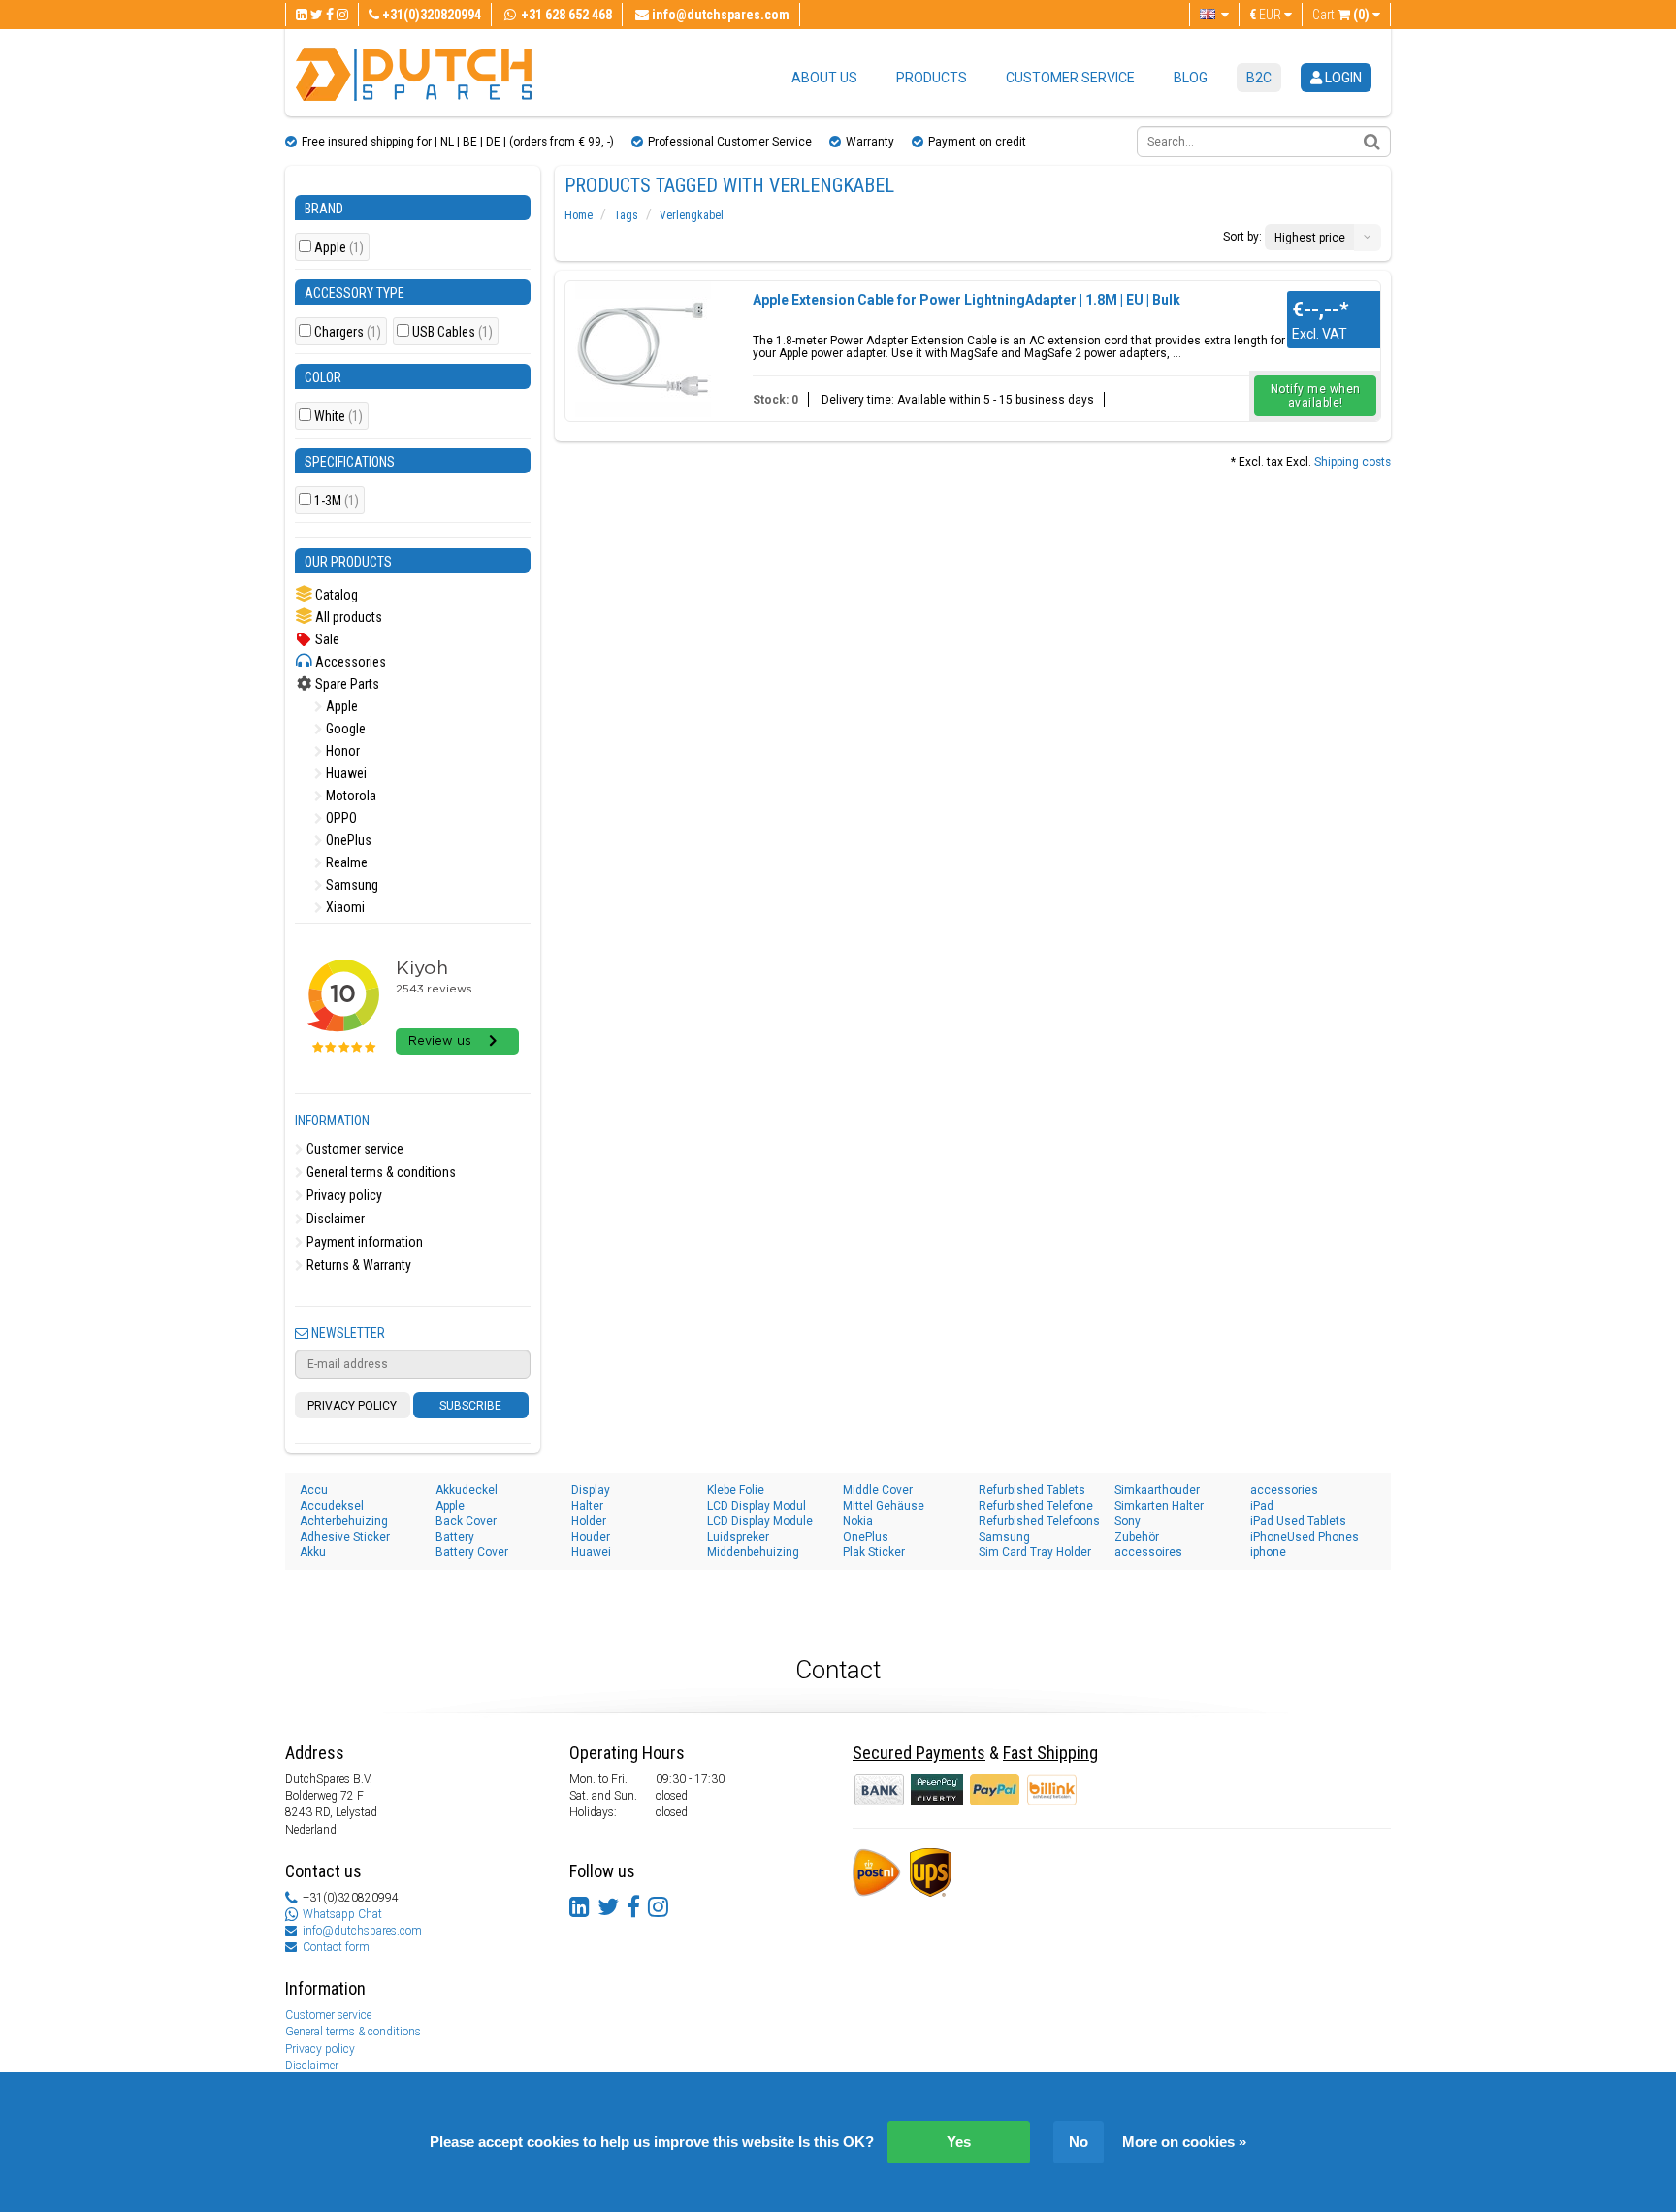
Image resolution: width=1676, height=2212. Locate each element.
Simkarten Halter (1159, 1506)
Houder (591, 1537)
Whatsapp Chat (342, 1914)
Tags (626, 215)
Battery (455, 1537)
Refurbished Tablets (1032, 1490)
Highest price (1310, 238)
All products (347, 617)
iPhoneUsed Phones (1305, 1537)
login (1342, 78)
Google (344, 729)
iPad (1262, 1506)
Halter (587, 1506)
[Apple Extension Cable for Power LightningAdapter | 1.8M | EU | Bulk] (643, 349)
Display (591, 1490)
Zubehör (1137, 1537)
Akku (313, 1552)
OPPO (340, 818)
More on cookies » (1184, 2142)
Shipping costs (1353, 462)
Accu (314, 1490)
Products (932, 78)
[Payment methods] (938, 1789)
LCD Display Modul (757, 1506)
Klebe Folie (736, 1490)
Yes (959, 2142)
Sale (326, 639)
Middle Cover (878, 1490)
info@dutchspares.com (362, 1931)
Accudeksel (332, 1506)
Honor (341, 751)
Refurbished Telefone (1036, 1506)
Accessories (349, 662)
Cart (1341, 15)
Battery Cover (472, 1552)
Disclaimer (334, 1219)
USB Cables (452, 332)
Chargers (348, 332)
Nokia (858, 1521)
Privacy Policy (352, 1406)
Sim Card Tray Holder (1035, 1552)
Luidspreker (738, 1537)
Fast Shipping (1050, 1753)
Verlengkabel (692, 215)
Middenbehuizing (753, 1552)
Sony (1128, 1521)
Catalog (335, 595)
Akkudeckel (467, 1490)
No (1079, 2142)
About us (824, 78)
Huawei (345, 773)
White (338, 417)
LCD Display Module (760, 1521)
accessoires (1148, 1552)
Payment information (363, 1242)
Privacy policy (343, 1195)
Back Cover (466, 1521)
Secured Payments (919, 1753)
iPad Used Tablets (1298, 1521)
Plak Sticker (874, 1552)
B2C (1259, 78)
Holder (589, 1521)
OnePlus (347, 840)
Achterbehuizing (344, 1521)
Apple (339, 248)
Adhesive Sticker (345, 1537)
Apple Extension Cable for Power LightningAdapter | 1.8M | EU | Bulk (967, 300)
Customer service (1070, 78)
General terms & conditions (380, 1172)
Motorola (350, 796)
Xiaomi (344, 907)
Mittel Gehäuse (884, 1506)
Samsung (351, 885)
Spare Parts (346, 684)
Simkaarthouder (1157, 1490)
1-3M (337, 501)
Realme (345, 862)
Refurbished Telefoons (1039, 1521)
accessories (1284, 1490)
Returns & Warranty (357, 1265)
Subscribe (470, 1406)
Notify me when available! (1316, 396)
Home (579, 215)
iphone (1268, 1552)
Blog (1191, 78)
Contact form (336, 1947)
